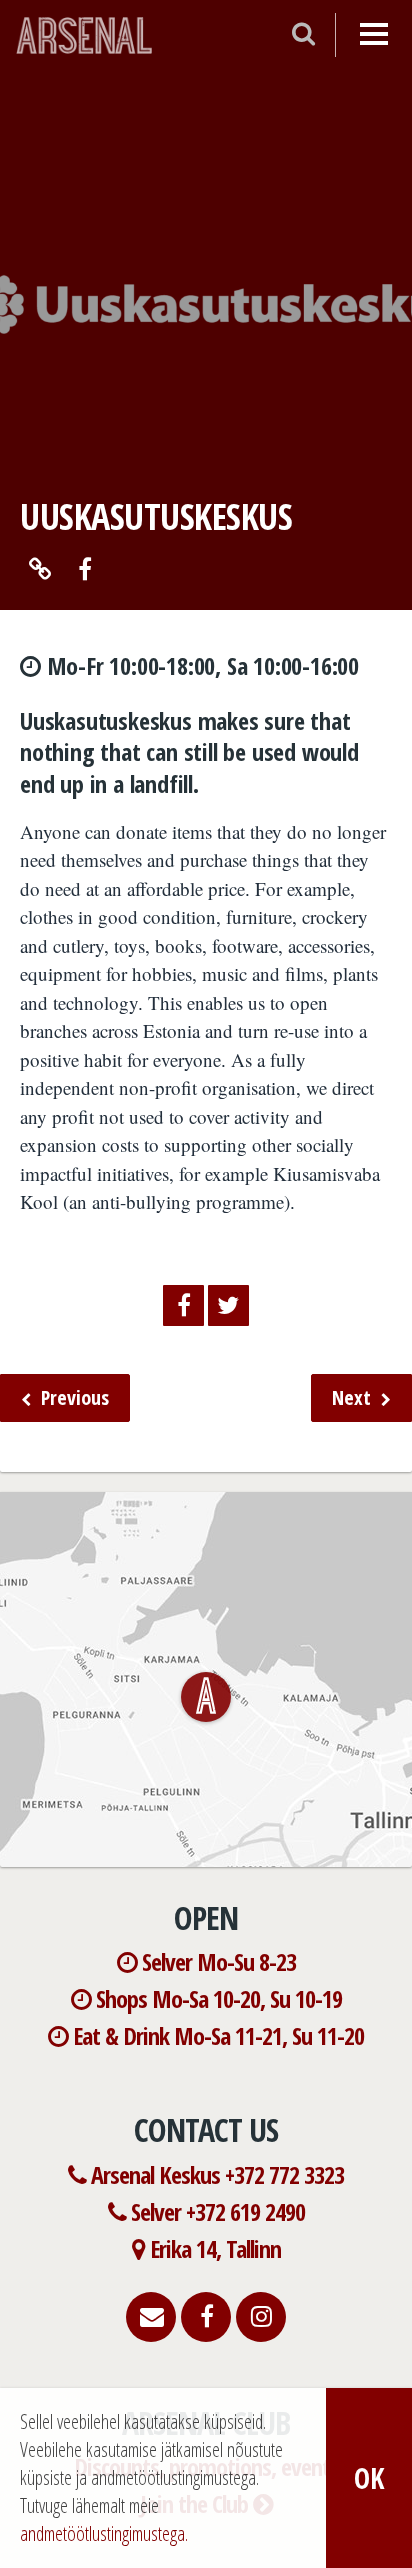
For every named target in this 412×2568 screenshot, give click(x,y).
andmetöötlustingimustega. (104, 2533)
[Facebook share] (183, 1305)
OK (369, 2478)
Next (354, 1397)
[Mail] (151, 2315)
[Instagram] (261, 2315)
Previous (72, 1397)
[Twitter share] (228, 1305)
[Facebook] (206, 2315)
